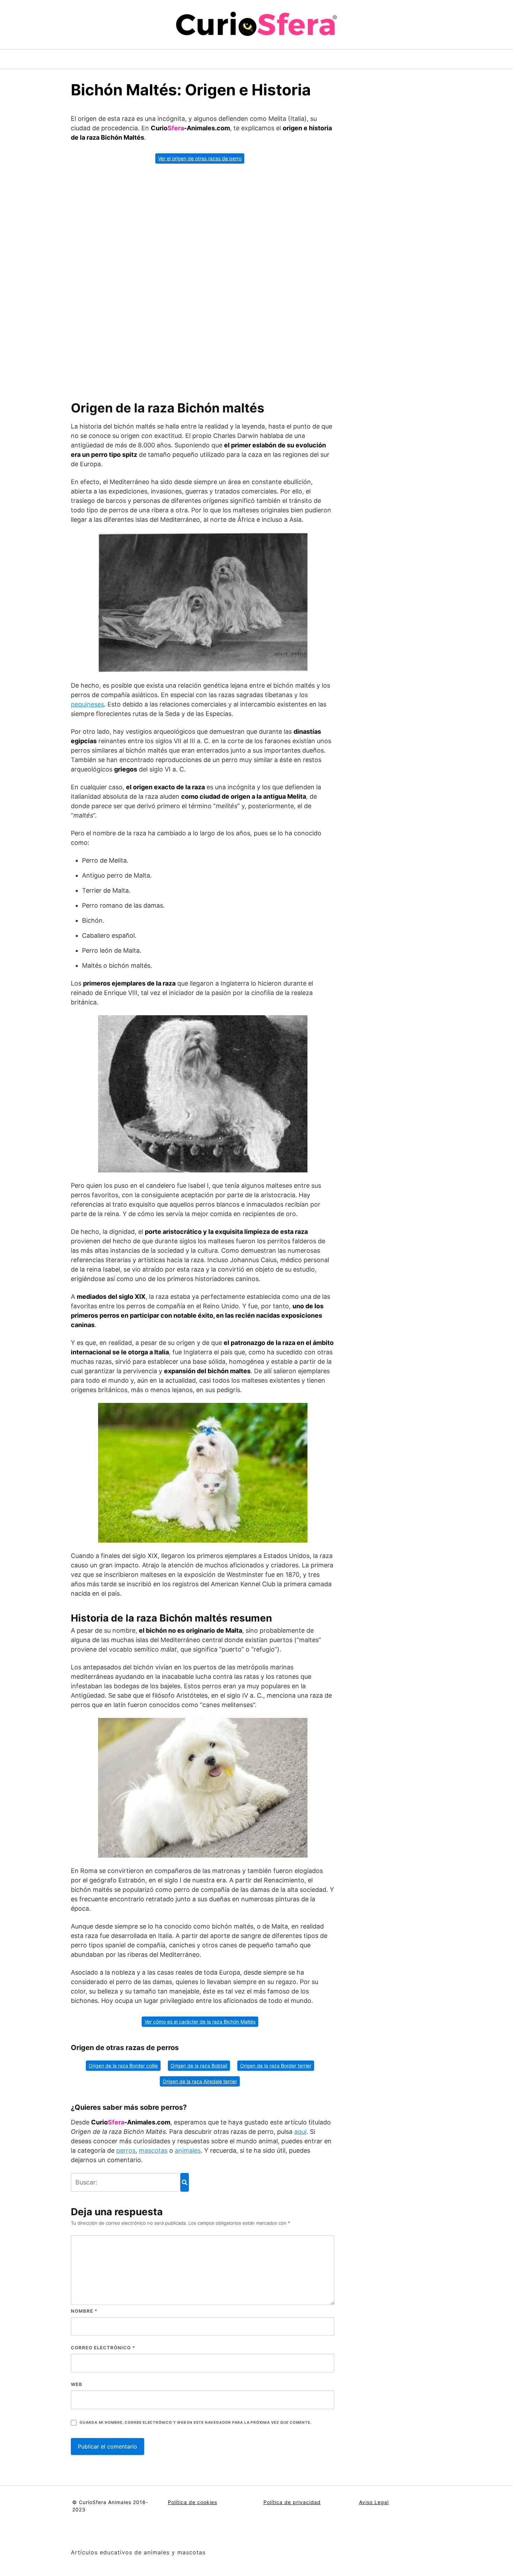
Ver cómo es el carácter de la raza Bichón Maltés (200, 2022)
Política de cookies (192, 2502)
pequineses (87, 704)
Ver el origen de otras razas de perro (200, 158)
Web (77, 2384)
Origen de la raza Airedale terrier (200, 2081)
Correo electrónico (103, 2348)
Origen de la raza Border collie (123, 2066)
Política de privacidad (292, 2502)
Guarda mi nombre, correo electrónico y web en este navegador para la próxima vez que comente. (195, 2423)
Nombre (84, 2311)
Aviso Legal (374, 2502)
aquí (300, 2132)
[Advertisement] (203, 279)
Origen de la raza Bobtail (199, 2066)
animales (188, 2150)
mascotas (153, 2150)
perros (126, 2150)
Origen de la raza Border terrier (276, 2066)
